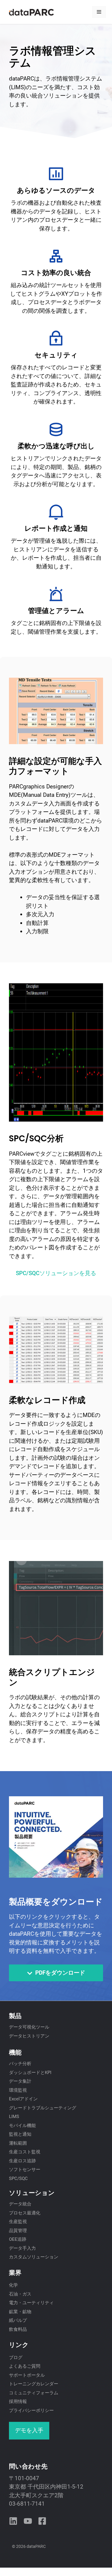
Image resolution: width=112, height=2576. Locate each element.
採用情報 (18, 2401)
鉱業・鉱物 (20, 2312)
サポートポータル (27, 2375)
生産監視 (18, 2222)
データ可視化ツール (29, 2027)
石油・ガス (20, 2294)
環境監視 (18, 2090)
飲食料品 (18, 2329)
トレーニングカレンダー (34, 2384)
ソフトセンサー (25, 2170)
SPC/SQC (18, 2178)
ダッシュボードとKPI (30, 2073)
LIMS (14, 2117)
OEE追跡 (18, 2239)
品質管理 (18, 2231)
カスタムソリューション (34, 2257)
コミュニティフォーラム (34, 2393)
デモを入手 (29, 2430)
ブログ (16, 2357)
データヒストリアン (29, 2036)
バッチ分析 (20, 2064)
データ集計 (20, 2081)
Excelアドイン (23, 2099)
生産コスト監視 (25, 2152)
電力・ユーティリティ (31, 2303)
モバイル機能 (22, 2126)
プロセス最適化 (25, 2213)
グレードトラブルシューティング (43, 2108)
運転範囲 (18, 2143)
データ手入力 (22, 2248)
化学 (13, 2285)
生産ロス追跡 (22, 2161)
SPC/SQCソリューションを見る (56, 1273)
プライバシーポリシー (31, 2410)
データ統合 (20, 2204)
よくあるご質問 (25, 2366)
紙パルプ (18, 2320)
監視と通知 (20, 2134)
